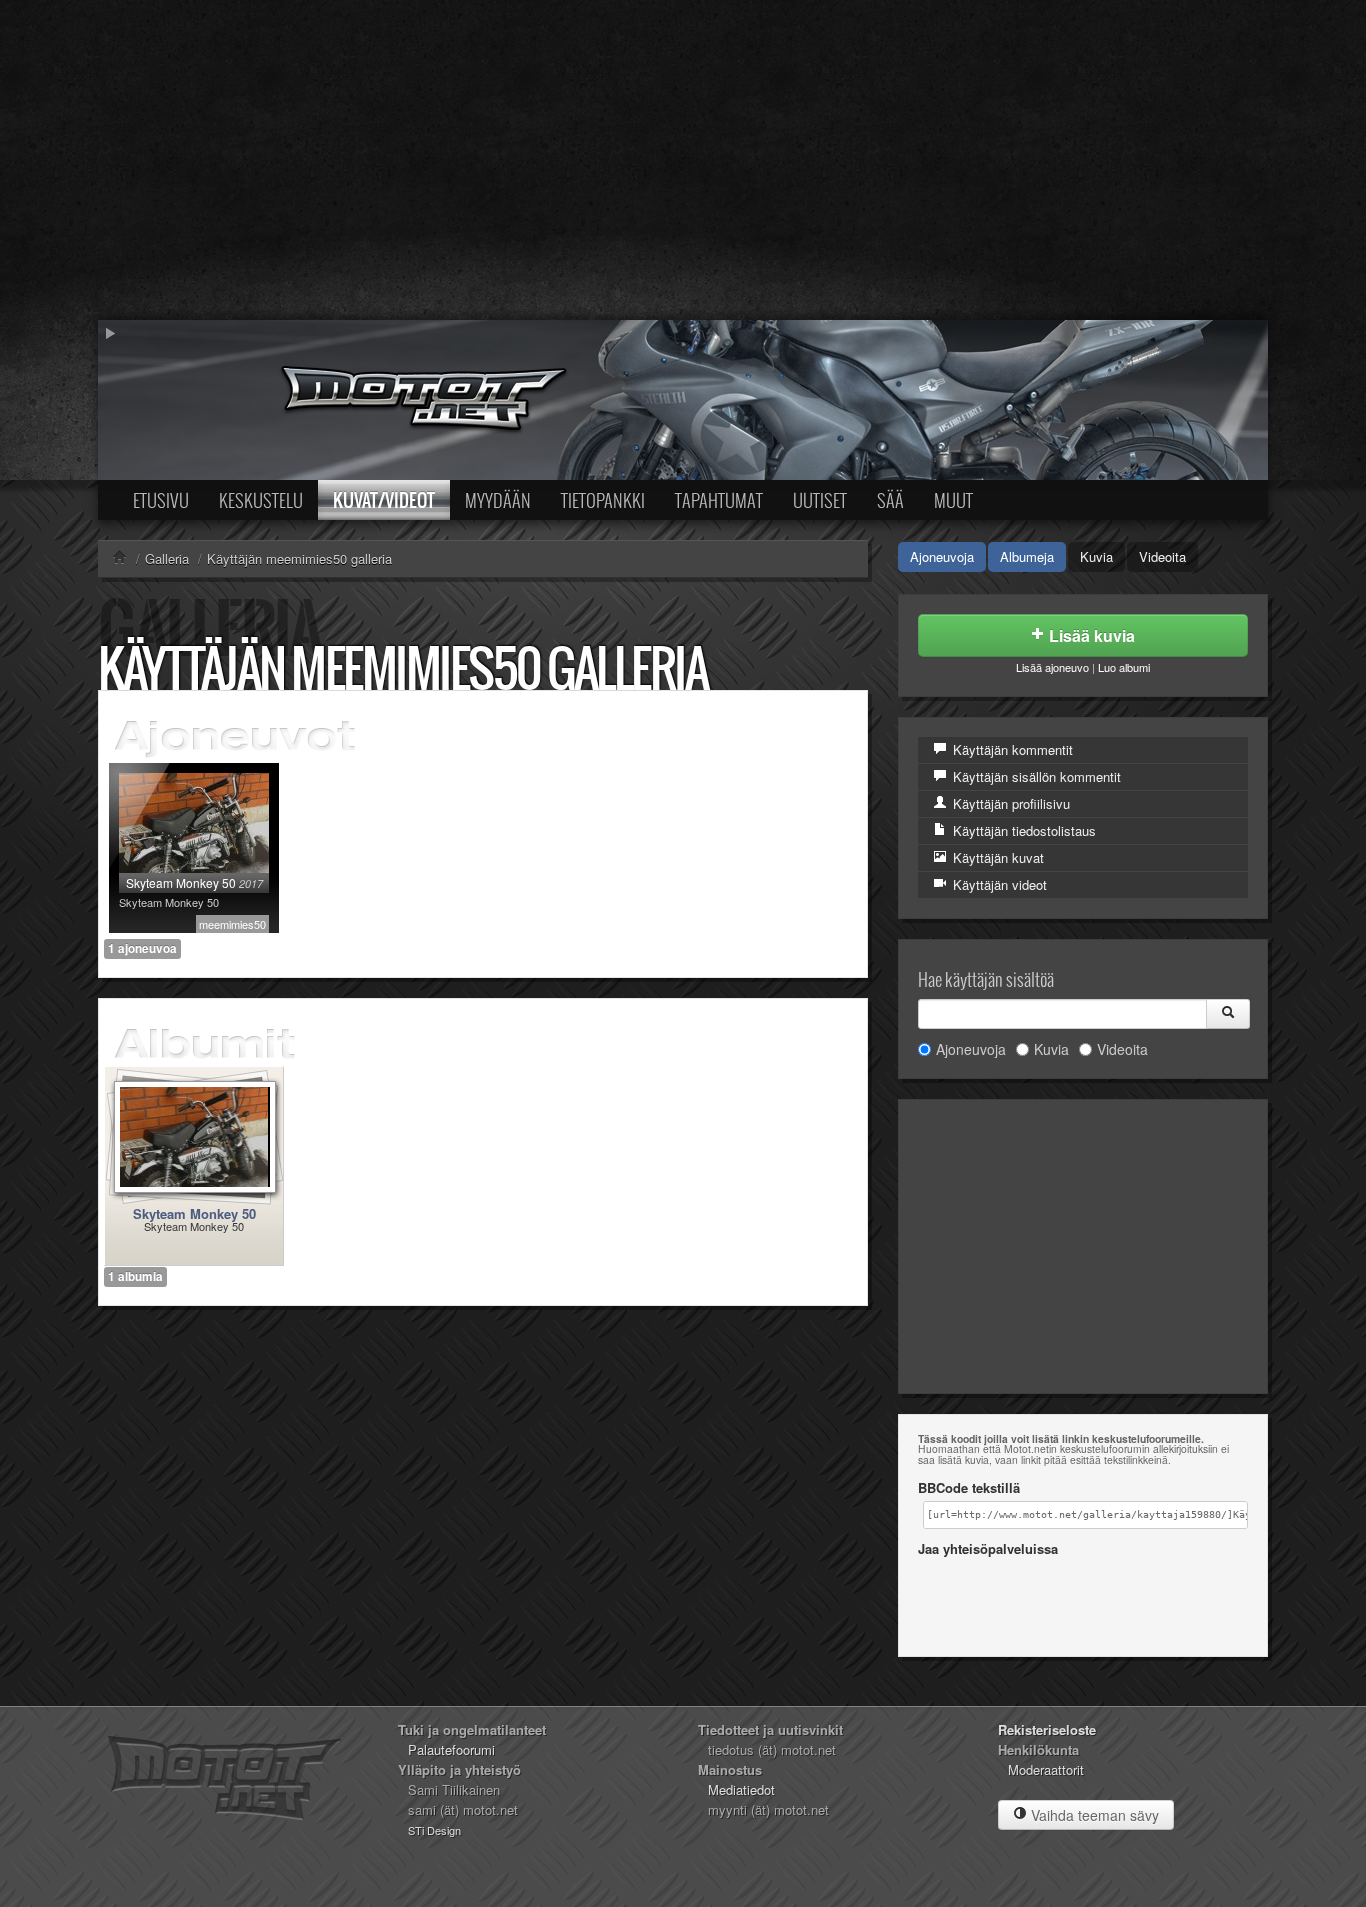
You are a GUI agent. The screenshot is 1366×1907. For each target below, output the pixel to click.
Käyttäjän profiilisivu (1009, 803)
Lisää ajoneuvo (1052, 667)
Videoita (1162, 556)
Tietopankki (603, 500)
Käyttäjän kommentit (1011, 749)
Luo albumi (1124, 667)
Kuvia (1096, 556)
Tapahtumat (719, 500)
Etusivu (161, 500)
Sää (890, 500)
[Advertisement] (683, 160)
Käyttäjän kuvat (996, 857)
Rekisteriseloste (1047, 1729)
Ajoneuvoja (942, 556)
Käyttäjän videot (998, 884)
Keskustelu (261, 500)
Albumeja (1027, 556)
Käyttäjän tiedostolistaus (1022, 830)
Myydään (498, 500)
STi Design (434, 1830)
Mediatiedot (741, 1789)
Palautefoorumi (451, 1749)
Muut (953, 500)
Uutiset (820, 500)
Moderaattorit (1046, 1769)
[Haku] (1228, 1014)
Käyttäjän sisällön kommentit (1035, 776)
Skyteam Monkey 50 (194, 1213)
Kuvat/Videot (384, 500)
